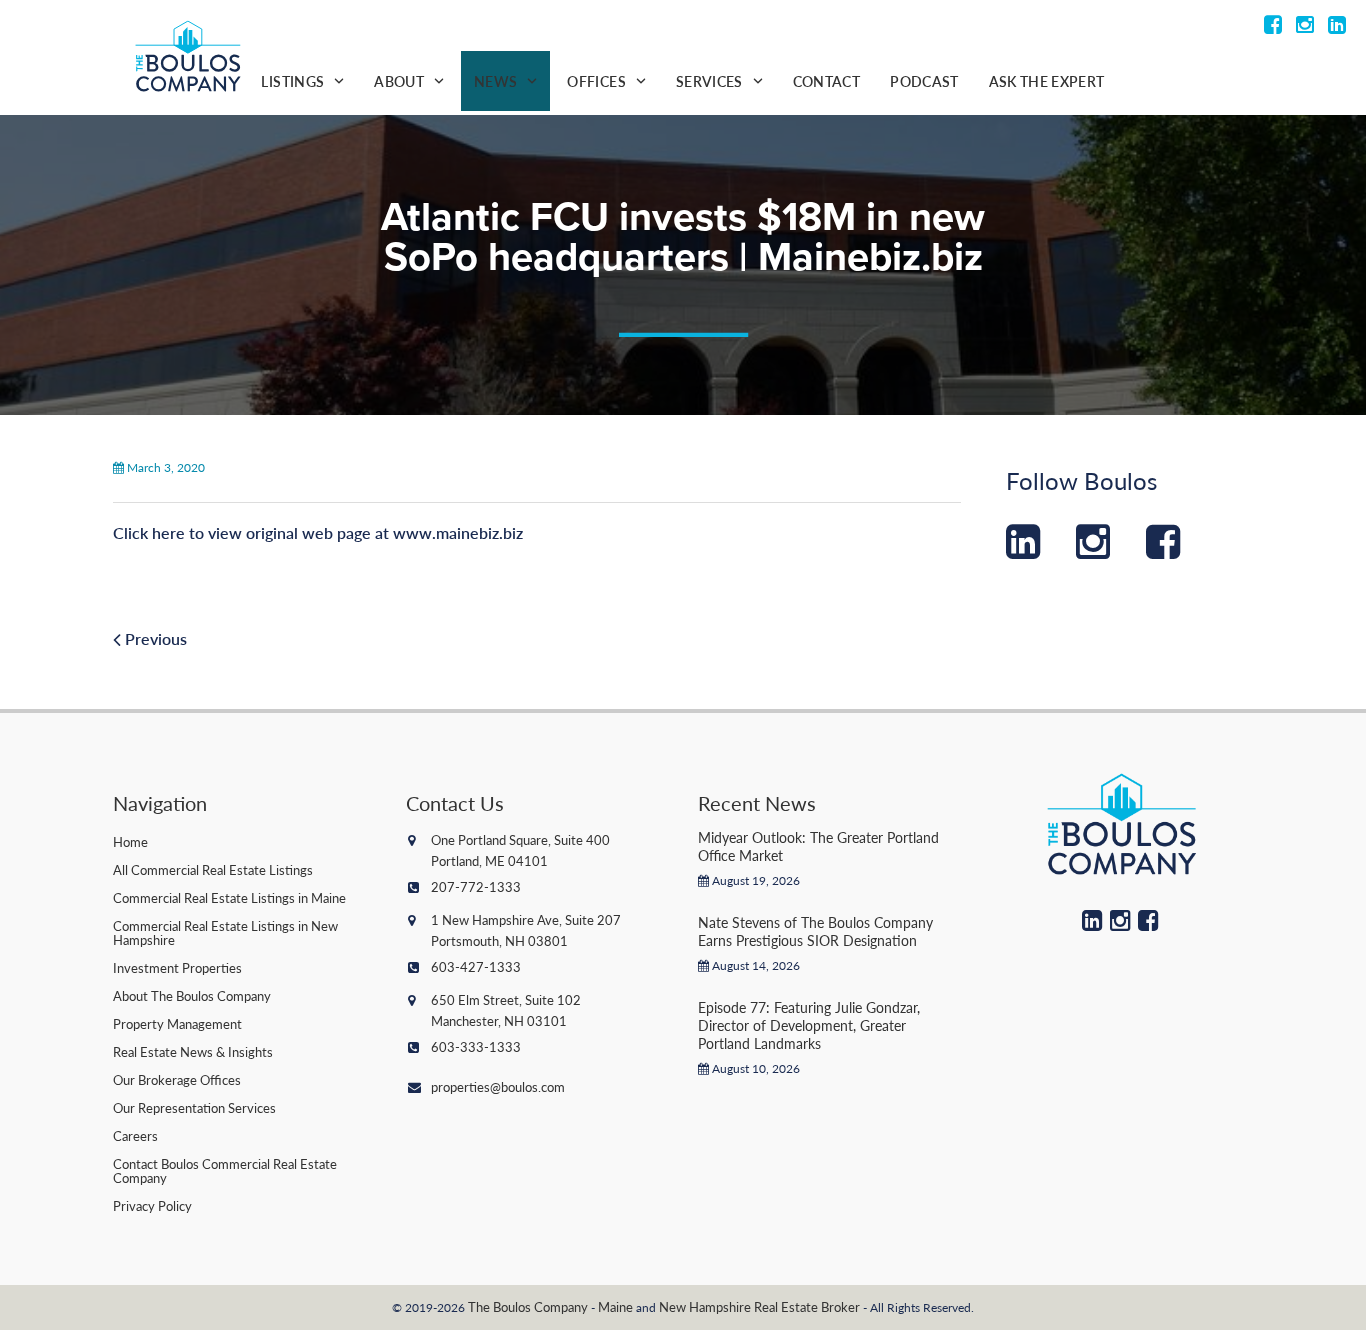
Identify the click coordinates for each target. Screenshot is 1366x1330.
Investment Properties (177, 967)
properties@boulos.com (498, 1086)
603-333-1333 (476, 1046)
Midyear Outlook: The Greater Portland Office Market (818, 846)
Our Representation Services (194, 1107)
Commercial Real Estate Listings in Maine (229, 897)
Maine (615, 1306)
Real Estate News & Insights (193, 1051)
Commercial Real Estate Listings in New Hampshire (225, 932)
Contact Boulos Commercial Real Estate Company (225, 1170)
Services (709, 81)
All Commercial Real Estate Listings (213, 869)
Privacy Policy (152, 1205)
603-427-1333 (476, 966)
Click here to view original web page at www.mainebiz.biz (318, 532)
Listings (292, 81)
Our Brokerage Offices (177, 1079)
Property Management (177, 1023)
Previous (154, 638)
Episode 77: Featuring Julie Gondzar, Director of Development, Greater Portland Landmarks (809, 1025)
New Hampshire (705, 1306)
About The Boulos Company (192, 995)
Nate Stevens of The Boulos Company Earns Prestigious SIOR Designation (815, 931)
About (399, 81)
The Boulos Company (528, 1306)
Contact (826, 81)
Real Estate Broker (807, 1306)
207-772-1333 (476, 886)
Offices (596, 81)
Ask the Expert (1047, 81)
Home (130, 841)
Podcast (924, 81)
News (495, 81)
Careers (135, 1135)
